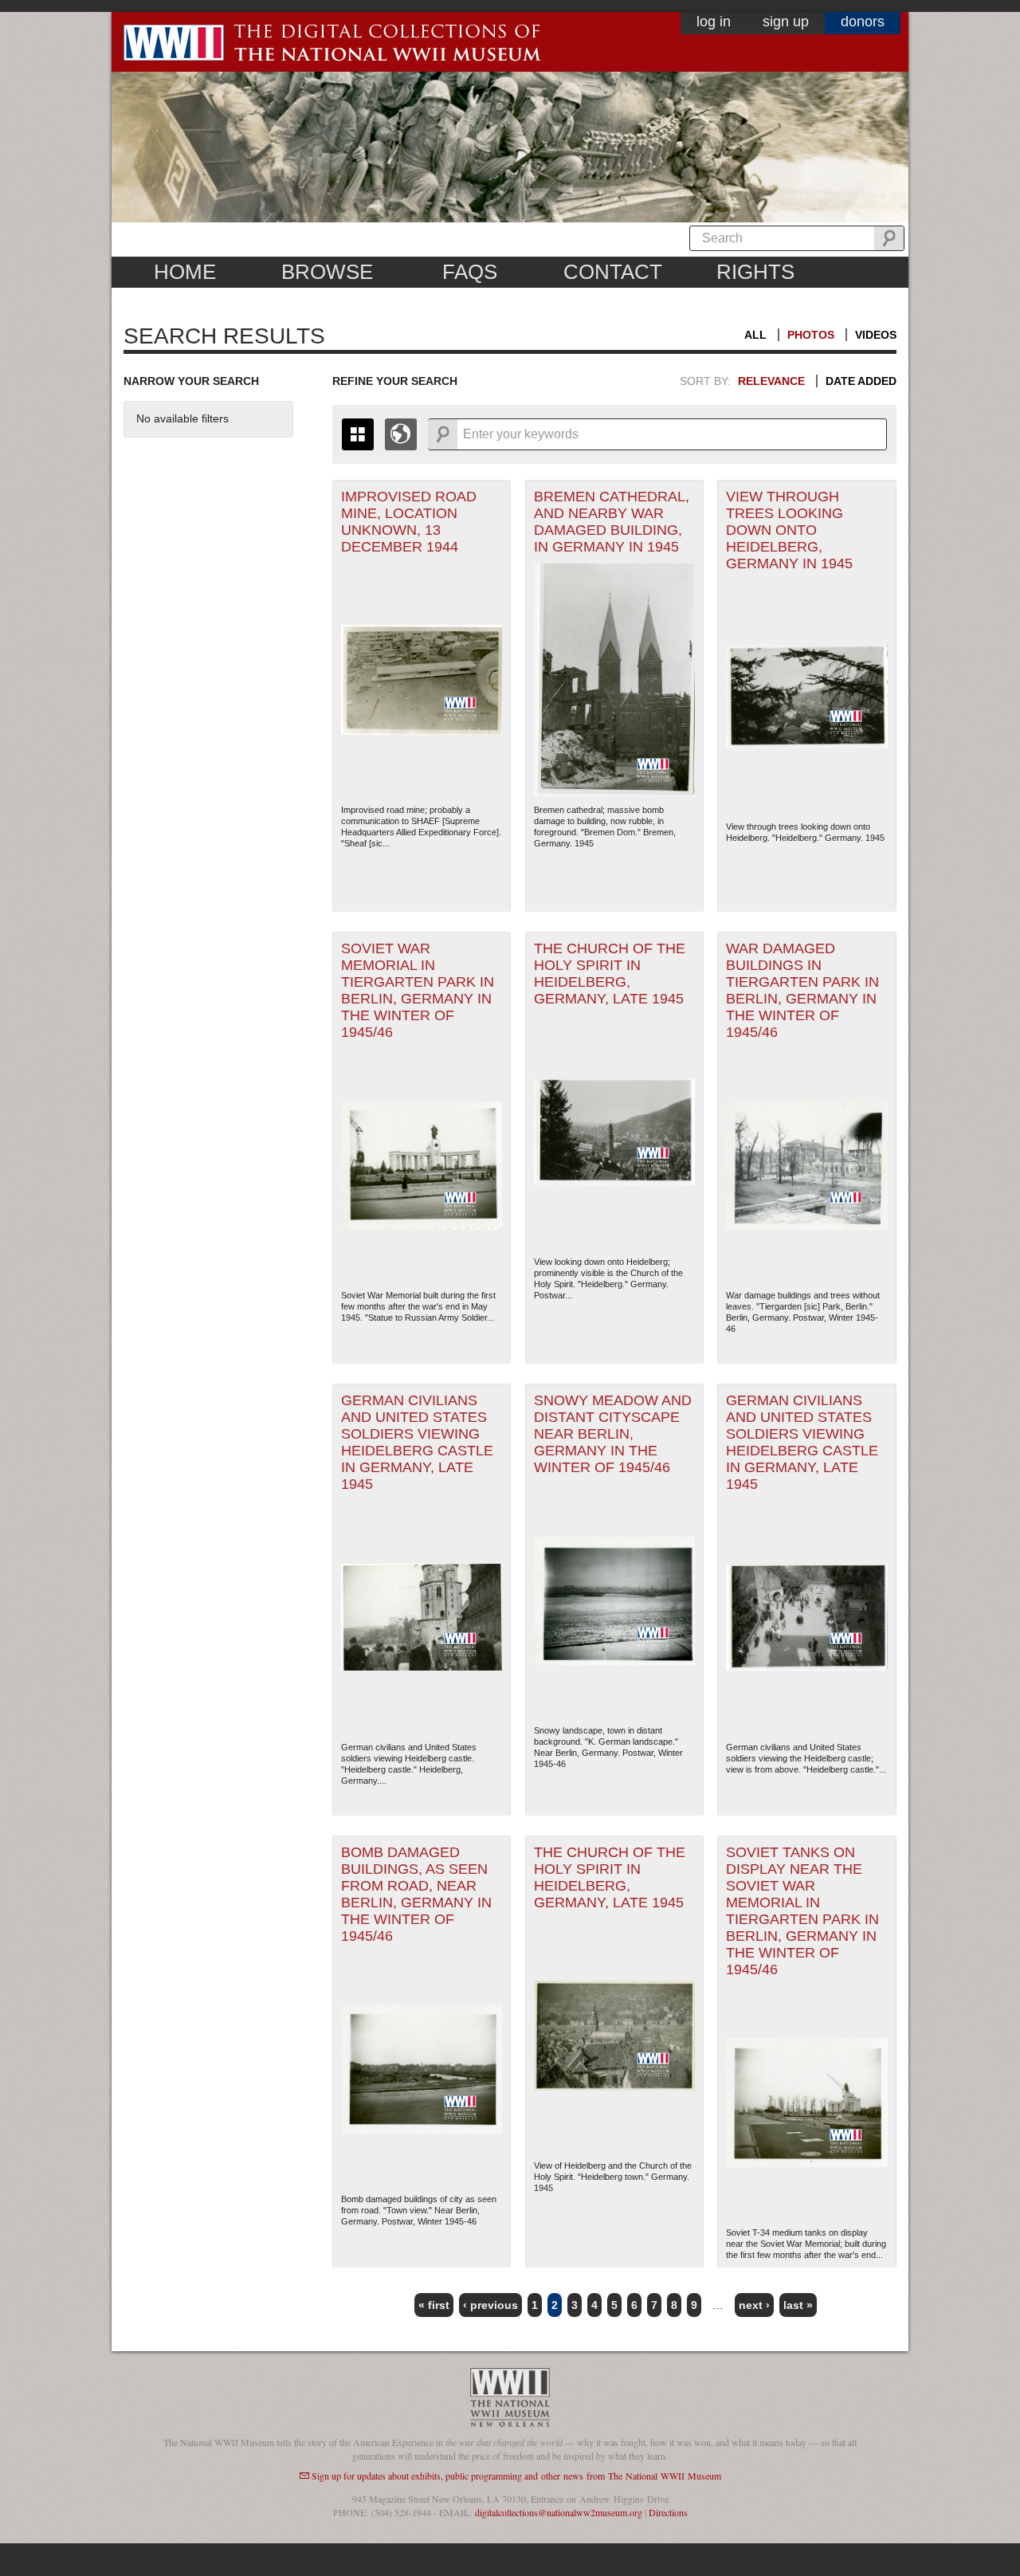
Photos (811, 335)
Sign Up (786, 22)
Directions (668, 2512)
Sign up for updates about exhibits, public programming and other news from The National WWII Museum (516, 2476)
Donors (863, 22)
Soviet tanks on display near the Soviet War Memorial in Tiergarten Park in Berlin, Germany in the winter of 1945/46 (802, 1911)
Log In (714, 22)
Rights (755, 272)
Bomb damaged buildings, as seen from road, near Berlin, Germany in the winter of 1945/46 (416, 1894)
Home (185, 272)
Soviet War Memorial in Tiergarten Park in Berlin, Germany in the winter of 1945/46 (418, 990)
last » (798, 2305)
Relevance (771, 381)
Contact (613, 272)
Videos (876, 335)
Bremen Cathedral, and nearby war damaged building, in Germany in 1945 (612, 522)
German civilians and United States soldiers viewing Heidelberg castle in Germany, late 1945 (417, 1442)
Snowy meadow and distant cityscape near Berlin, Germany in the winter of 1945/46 (613, 1434)
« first (434, 2305)
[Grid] (358, 434)
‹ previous (490, 2305)
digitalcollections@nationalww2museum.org (559, 2512)
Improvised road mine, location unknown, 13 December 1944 (409, 522)
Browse (327, 272)
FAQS (470, 272)
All (755, 335)
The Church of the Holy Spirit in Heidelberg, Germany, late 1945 (610, 974)
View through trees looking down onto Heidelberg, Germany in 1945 (789, 530)
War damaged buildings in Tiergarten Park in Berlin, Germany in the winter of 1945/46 (802, 990)
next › (754, 2305)
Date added (861, 381)
